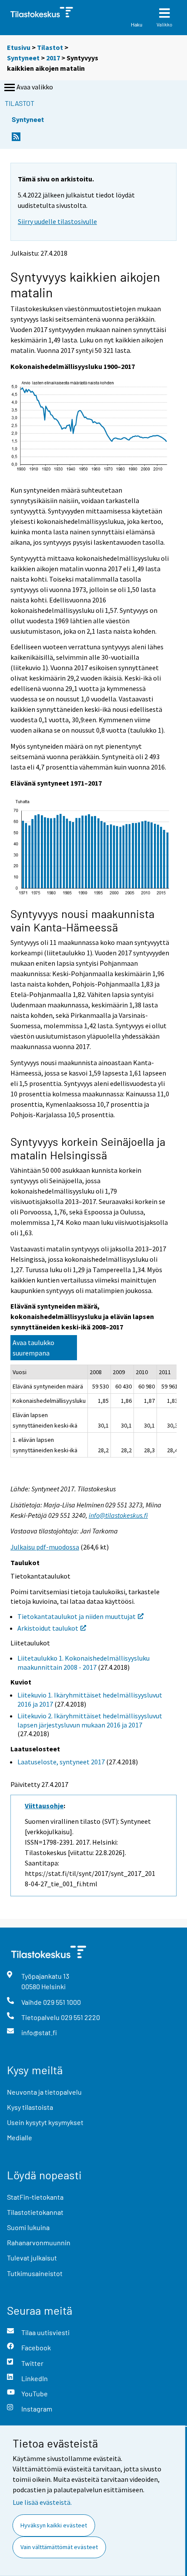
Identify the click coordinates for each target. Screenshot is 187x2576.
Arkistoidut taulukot (48, 1628)
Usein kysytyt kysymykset (45, 2122)
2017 (53, 58)
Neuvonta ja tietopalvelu (44, 2092)
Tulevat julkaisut (32, 2258)
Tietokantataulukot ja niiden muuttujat (77, 1616)
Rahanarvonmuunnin (39, 2242)
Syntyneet (23, 58)
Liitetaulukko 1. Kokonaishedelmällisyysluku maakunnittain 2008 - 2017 (83, 1663)
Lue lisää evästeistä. (42, 2502)
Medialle (20, 2137)
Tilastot (50, 47)
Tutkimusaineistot (35, 2273)
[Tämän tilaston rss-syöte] (16, 139)
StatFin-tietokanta (35, 2197)
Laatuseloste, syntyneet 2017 (61, 1762)
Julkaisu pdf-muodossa (45, 1547)
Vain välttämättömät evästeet (59, 2547)
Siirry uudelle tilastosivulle (57, 221)
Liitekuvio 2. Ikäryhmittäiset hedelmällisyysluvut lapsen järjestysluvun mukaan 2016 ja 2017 (90, 1720)
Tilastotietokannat (35, 2212)
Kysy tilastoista (30, 2107)
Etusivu (19, 47)
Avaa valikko (35, 87)
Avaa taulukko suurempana (33, 1348)
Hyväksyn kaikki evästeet (54, 2525)
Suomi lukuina (28, 2227)
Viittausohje (44, 1806)
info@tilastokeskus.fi (118, 1515)
